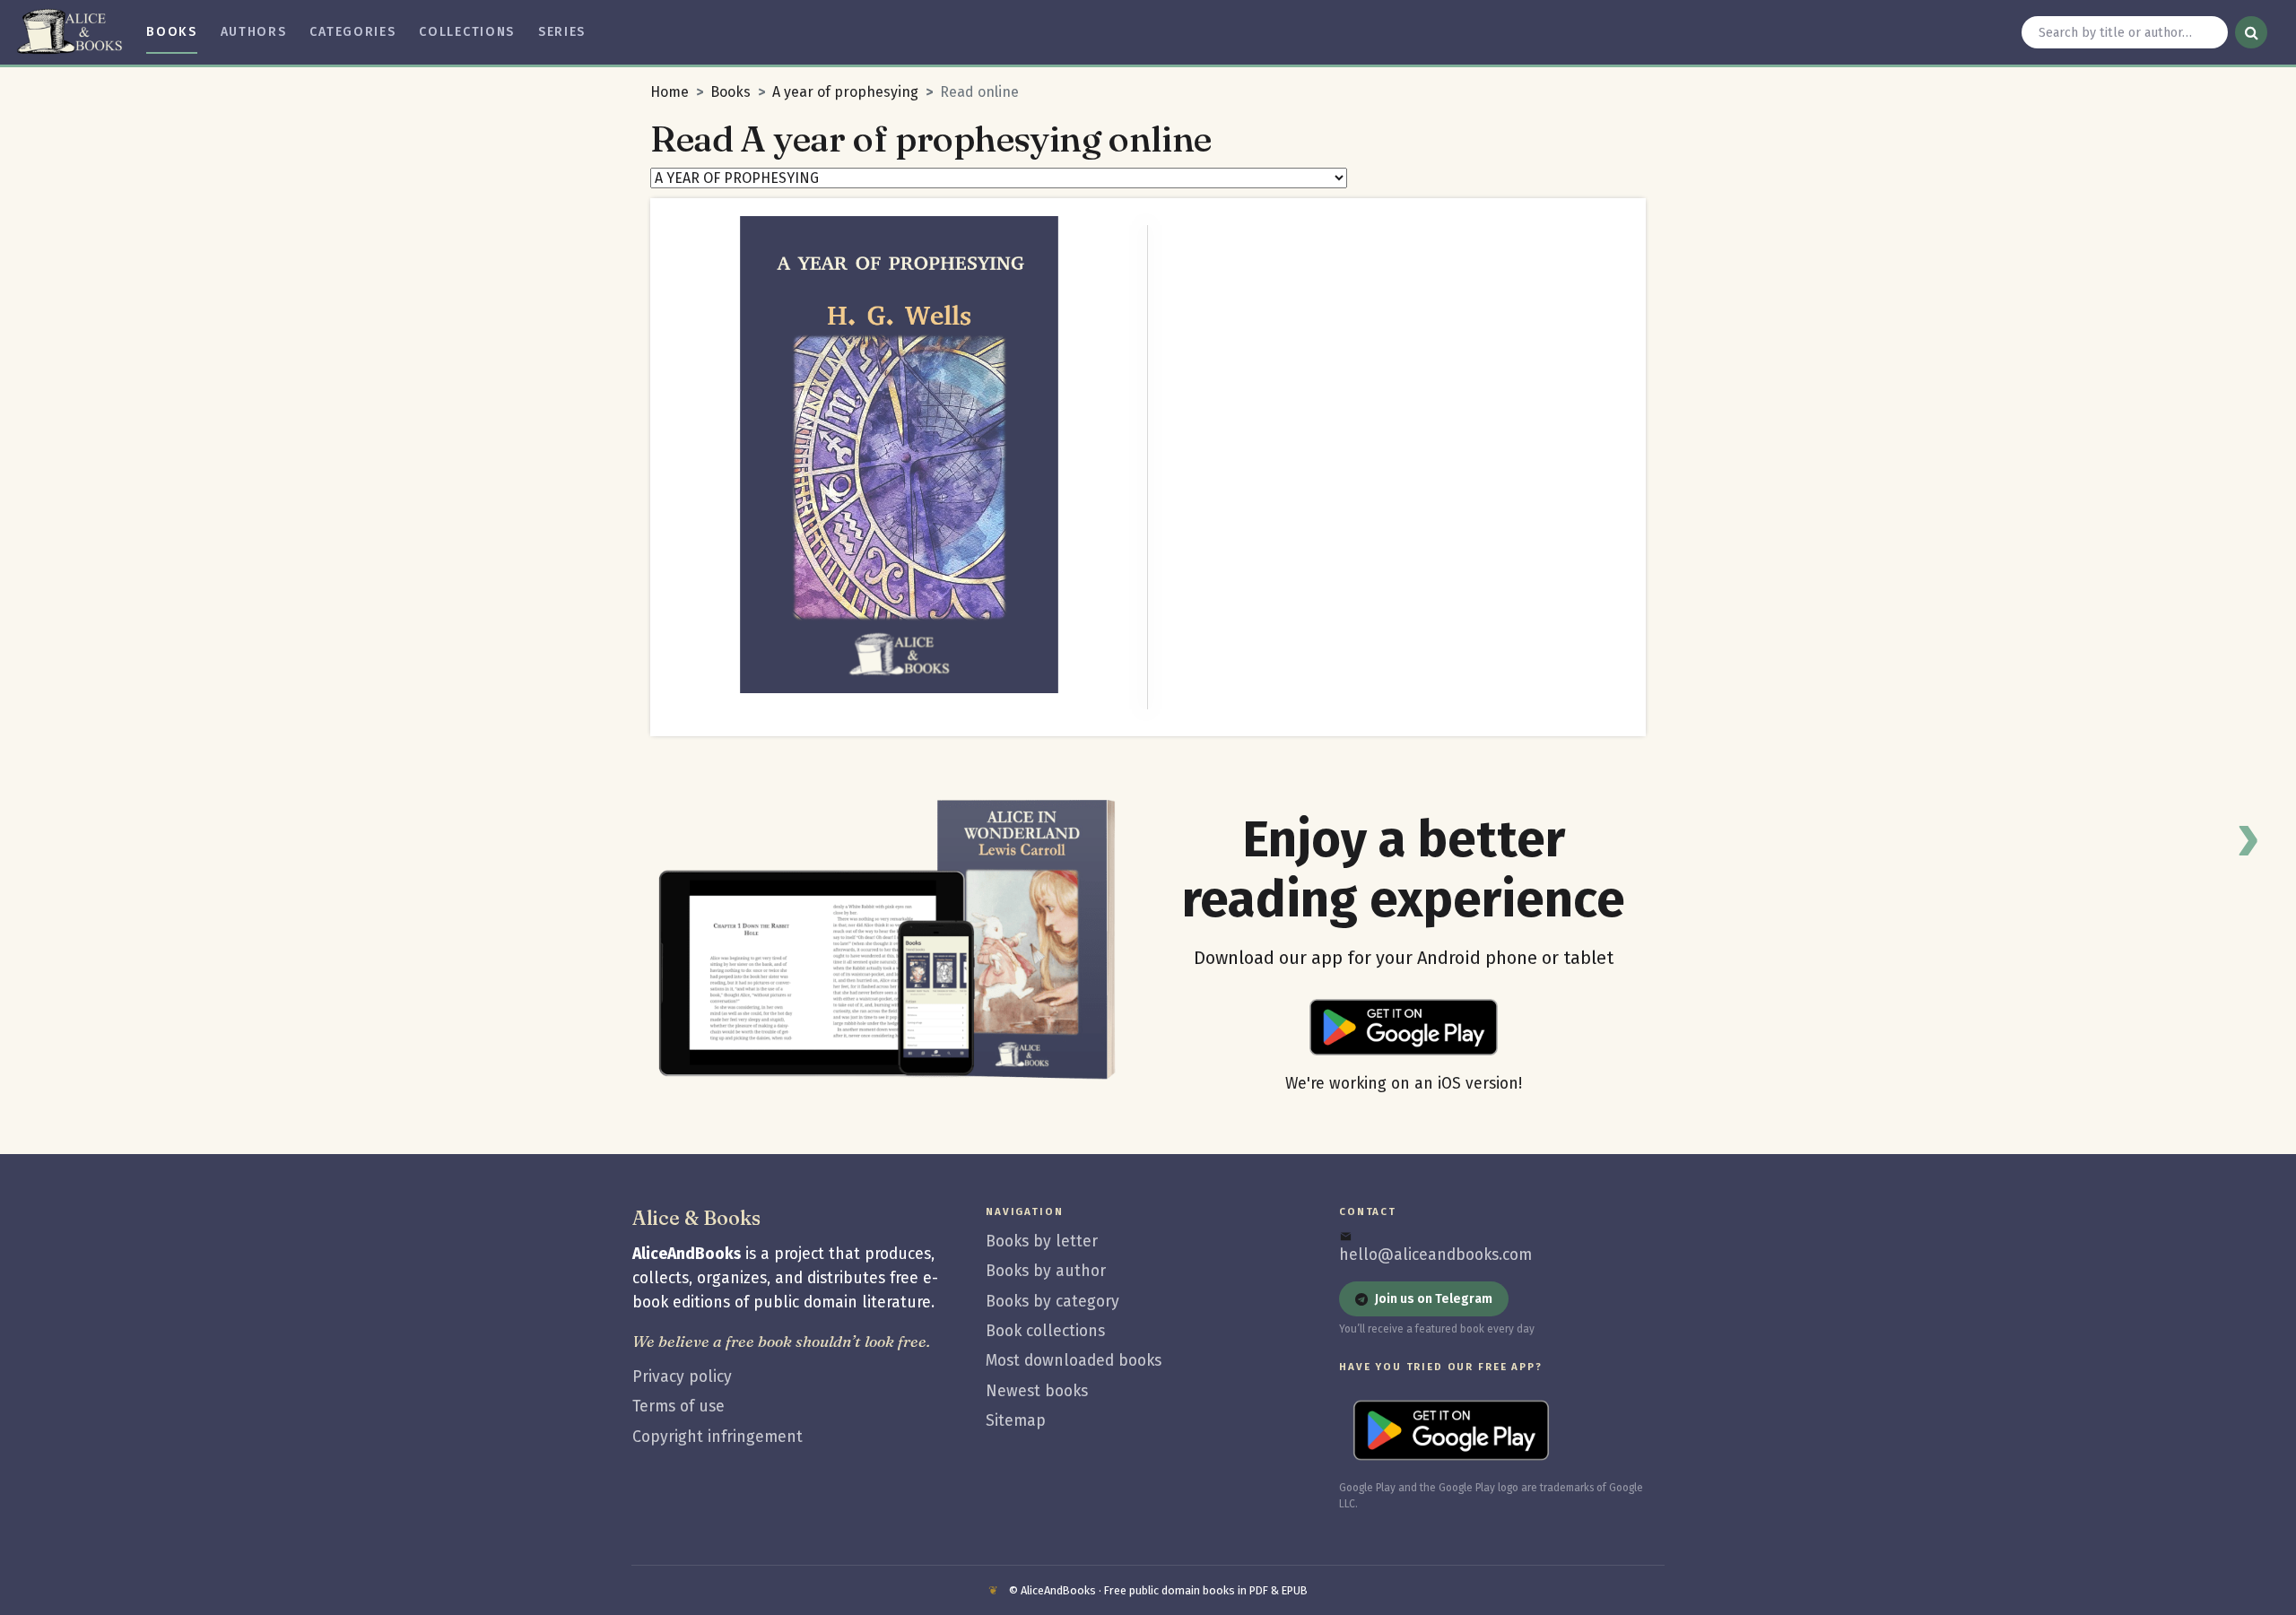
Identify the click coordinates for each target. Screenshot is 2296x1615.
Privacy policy (682, 1377)
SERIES (562, 32)
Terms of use (678, 1407)
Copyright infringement (717, 1437)
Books (731, 92)
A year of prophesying (845, 92)
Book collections (1045, 1331)
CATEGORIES (352, 32)
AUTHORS (254, 32)
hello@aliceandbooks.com (1435, 1255)
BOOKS (171, 32)
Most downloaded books (1074, 1361)
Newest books (1037, 1391)
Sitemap (1016, 1421)
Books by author (1046, 1271)
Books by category (1052, 1302)
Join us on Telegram (1434, 1299)
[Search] (2251, 32)
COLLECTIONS (467, 32)
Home (670, 92)
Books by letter (1042, 1242)
